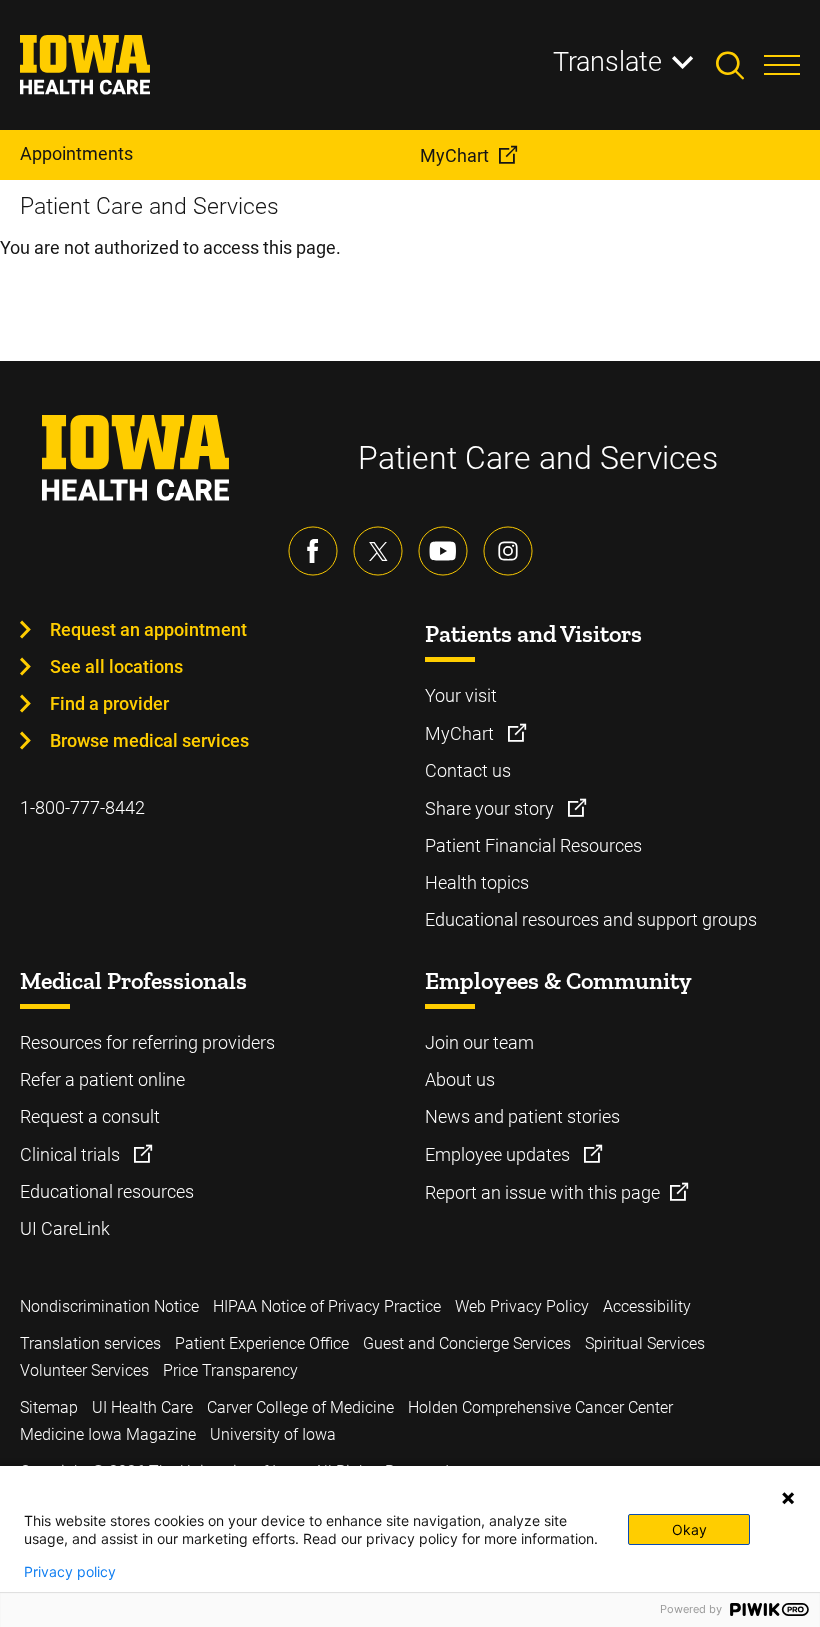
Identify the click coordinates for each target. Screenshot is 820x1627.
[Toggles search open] (740, 65)
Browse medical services (149, 740)
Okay (689, 1529)
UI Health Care (142, 1407)
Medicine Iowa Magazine (108, 1434)
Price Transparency (230, 1370)
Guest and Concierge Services (467, 1343)
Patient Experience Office (262, 1343)
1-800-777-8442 (82, 807)
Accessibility (647, 1306)
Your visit (461, 695)
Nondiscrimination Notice (109, 1306)
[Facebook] (313, 551)
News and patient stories (522, 1116)
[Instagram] (508, 551)
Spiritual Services (645, 1343)
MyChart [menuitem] (454, 155)
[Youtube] (443, 551)
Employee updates (499, 1154)
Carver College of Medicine (300, 1407)
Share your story (491, 808)
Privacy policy (70, 1572)
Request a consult (90, 1116)
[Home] (97, 65)
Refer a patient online (102, 1079)
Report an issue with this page (542, 1192)
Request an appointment (148, 629)
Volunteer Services (84, 1370)
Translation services (90, 1343)
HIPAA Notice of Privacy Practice (327, 1306)
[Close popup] (788, 1498)
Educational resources (107, 1191)
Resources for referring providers (147, 1042)
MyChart (461, 733)
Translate (607, 62)
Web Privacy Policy (522, 1306)
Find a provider (109, 703)
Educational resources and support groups (591, 919)
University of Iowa (273, 1434)
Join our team (479, 1042)
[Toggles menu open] (782, 65)
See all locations (116, 666)
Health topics (477, 882)
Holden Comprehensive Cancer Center (540, 1407)
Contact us (468, 770)
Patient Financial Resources (533, 845)
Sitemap (49, 1407)
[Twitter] (378, 551)
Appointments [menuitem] (76, 153)
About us (460, 1079)
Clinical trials (72, 1154)
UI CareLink (65, 1228)
